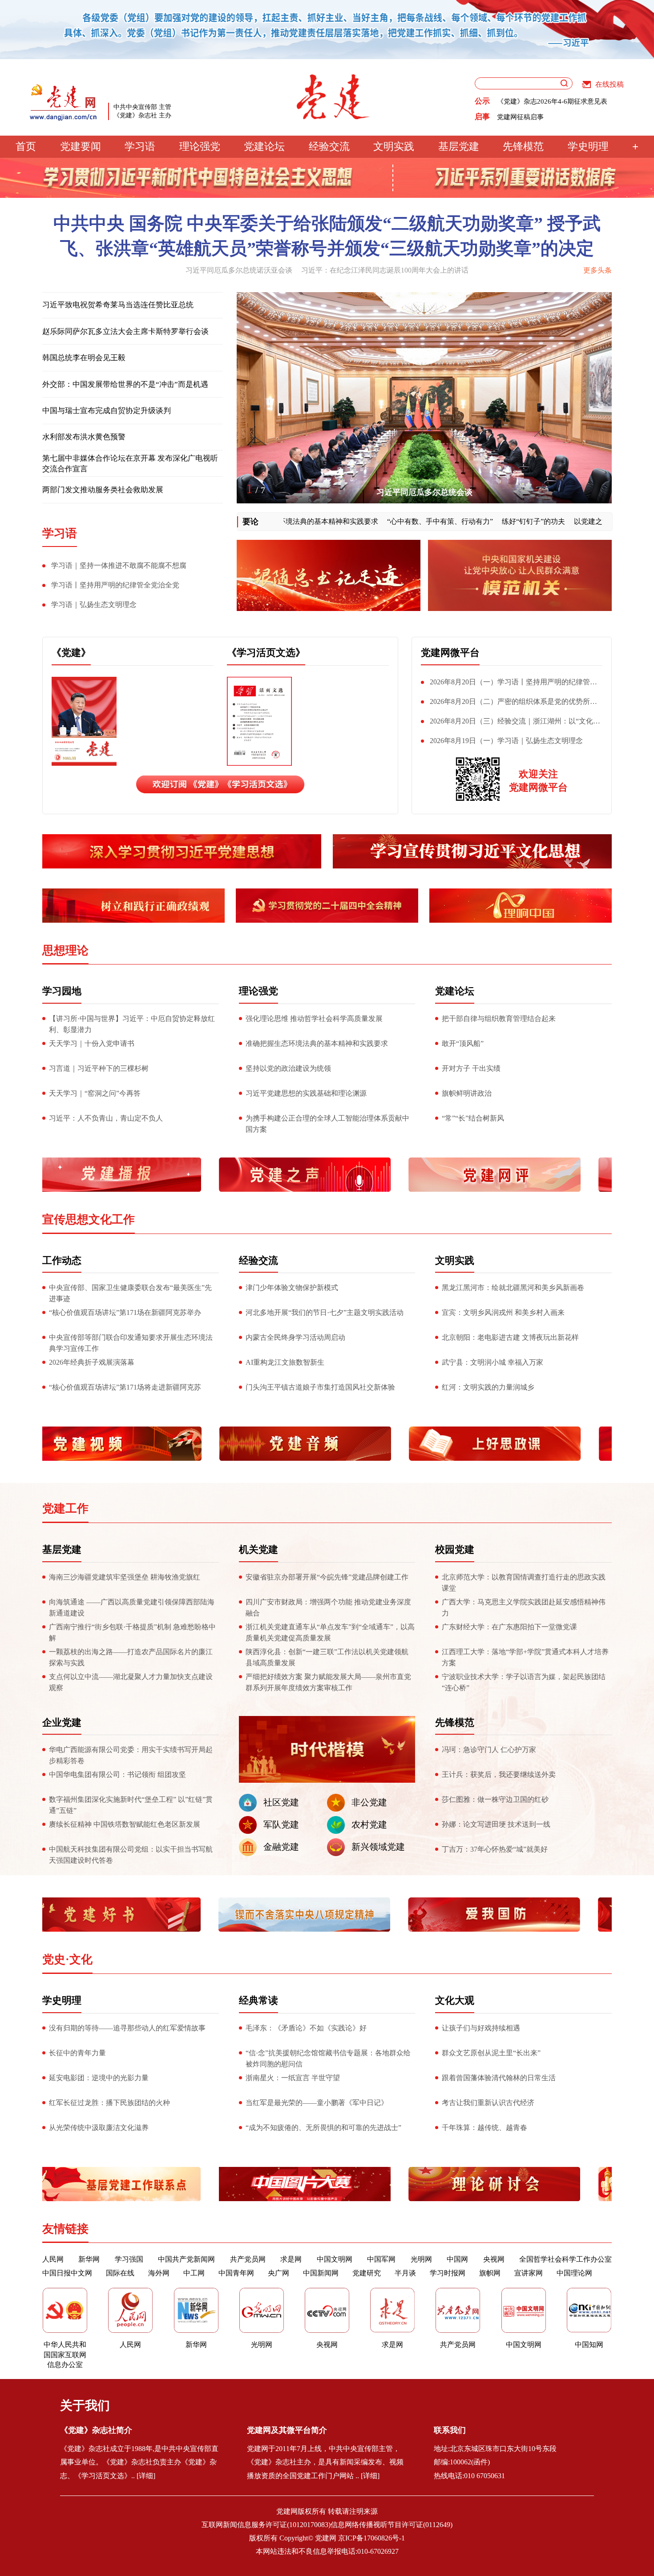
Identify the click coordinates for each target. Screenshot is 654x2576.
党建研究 (367, 2273)
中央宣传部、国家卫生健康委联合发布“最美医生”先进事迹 (130, 1293)
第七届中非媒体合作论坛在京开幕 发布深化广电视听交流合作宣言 (130, 464)
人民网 (53, 2259)
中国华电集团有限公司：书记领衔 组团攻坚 (117, 1774)
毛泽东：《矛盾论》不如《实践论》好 (306, 2028)
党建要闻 (81, 147)
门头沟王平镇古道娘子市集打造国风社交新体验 (320, 1387)
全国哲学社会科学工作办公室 (565, 2259)
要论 (250, 522)
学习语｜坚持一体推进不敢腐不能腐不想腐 (119, 565)
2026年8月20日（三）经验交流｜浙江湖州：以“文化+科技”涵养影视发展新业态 (507, 723)
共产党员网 (248, 2259)
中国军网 (381, 2259)
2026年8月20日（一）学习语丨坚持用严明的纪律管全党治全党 (509, 684)
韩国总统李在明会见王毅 (84, 358)
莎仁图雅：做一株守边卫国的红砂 (495, 1799)
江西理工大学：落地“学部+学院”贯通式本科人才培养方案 (525, 1657)
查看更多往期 (169, 758)
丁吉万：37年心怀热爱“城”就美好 (495, 1849)
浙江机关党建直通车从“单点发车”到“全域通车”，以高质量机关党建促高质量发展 (330, 1632)
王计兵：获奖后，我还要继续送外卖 (499, 1774)
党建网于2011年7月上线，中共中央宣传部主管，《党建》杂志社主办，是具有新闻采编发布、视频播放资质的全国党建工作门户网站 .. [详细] (325, 2462)
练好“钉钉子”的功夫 (485, 521)
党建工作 (65, 1509)
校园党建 (455, 1549)
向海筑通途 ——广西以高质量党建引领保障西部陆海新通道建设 (132, 1607)
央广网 (279, 2273)
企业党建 (62, 1722)
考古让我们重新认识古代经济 (488, 2103)
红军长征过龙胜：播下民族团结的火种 (109, 2103)
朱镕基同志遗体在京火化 (424, 492)
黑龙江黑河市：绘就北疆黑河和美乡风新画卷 (513, 1288)
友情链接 (65, 2229)
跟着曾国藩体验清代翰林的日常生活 (499, 2078)
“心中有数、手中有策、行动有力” (392, 521)
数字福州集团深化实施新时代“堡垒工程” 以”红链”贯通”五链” (131, 1805)
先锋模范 (523, 147)
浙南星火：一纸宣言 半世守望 (293, 2078)
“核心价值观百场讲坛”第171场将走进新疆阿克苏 (125, 1387)
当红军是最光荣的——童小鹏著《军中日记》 (317, 2103)
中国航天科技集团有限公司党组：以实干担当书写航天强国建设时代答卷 (131, 1855)
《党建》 (71, 653)
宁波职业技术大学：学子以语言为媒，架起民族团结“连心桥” (524, 1682)
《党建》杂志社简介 (96, 2430)
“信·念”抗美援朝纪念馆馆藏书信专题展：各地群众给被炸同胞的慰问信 (328, 2058)
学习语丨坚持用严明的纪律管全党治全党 (115, 585)
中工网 (194, 2273)
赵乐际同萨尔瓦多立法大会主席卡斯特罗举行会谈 (125, 332)
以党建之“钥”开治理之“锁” (568, 521)
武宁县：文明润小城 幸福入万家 (493, 1362)
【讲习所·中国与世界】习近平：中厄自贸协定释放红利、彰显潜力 (132, 1024)
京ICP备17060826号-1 (371, 2538)
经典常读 (258, 2000)
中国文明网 (335, 2259)
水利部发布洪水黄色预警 (84, 437)
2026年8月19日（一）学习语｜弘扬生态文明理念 (506, 741)
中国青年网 (236, 2273)
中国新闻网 (321, 2273)
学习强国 (129, 2259)
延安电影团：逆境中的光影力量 (99, 2078)
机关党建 (258, 1549)
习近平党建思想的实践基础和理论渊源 (306, 1093)
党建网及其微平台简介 (287, 2430)
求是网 (291, 2259)
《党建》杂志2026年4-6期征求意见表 (552, 101)
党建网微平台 (450, 653)
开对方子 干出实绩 (471, 1068)
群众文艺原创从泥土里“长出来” (491, 2053)
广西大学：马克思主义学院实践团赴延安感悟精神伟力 (524, 1607)
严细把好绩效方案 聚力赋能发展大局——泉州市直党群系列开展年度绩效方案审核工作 (328, 1682)
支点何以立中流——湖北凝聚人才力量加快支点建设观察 (131, 1682)
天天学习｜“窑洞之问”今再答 (95, 1093)
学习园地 (62, 991)
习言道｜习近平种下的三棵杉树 (99, 1068)
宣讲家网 (529, 2273)
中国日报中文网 (67, 2273)
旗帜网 (490, 2273)
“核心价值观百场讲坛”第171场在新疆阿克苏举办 (125, 1312)
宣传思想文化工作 (89, 1220)
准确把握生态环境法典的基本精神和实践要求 (317, 1043)
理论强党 (200, 147)
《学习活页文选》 (266, 653)
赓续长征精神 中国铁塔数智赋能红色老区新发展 (125, 1824)
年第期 (169, 688)
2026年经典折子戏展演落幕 (92, 1362)
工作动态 (62, 1260)
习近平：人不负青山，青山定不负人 (106, 1118)
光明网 (421, 2259)
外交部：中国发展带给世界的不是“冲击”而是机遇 (125, 384)
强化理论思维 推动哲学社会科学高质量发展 (314, 1019)
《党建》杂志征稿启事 (530, 117)
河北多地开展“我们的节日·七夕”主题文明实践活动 (325, 1312)
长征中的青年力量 (77, 2053)
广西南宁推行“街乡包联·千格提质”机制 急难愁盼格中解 (132, 1632)
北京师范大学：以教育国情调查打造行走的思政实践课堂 (524, 1583)
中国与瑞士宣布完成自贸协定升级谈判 (107, 411)
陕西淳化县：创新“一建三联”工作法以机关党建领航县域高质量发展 (327, 1657)
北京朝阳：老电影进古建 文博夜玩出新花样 (510, 1337)
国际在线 (120, 2273)
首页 (26, 147)
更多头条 (597, 270)
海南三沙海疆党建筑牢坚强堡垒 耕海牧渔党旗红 (125, 1577)
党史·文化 (67, 1959)
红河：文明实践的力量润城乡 (488, 1387)
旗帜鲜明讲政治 (467, 1093)
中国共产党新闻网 (186, 2259)
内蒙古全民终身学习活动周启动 (295, 1337)
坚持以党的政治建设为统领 (288, 1068)
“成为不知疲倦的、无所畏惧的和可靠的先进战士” (323, 2128)
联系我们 (450, 2430)
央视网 (494, 2259)
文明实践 (394, 147)
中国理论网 (574, 2273)
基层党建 (459, 147)
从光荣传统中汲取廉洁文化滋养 (99, 2128)
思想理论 (65, 950)
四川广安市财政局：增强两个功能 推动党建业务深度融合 (328, 1607)
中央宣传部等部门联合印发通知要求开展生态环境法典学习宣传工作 (131, 1343)
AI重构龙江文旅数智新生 (285, 1362)
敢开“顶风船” (463, 1043)
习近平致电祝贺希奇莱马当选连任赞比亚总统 (118, 305)
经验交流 (329, 147)
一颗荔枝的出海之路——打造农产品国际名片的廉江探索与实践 (131, 1657)
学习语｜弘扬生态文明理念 (94, 605)
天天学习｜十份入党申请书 (92, 1043)
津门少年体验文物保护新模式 (292, 1288)
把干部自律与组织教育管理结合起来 (499, 1019)
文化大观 (455, 2000)
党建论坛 (264, 147)
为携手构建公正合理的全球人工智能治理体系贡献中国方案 (327, 1124)
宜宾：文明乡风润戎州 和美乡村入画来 (503, 1312)
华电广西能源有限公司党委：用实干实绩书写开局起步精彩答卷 (131, 1755)
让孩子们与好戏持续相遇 (481, 2028)
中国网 (457, 2259)
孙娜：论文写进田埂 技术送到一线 (496, 1824)
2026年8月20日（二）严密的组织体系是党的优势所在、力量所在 (505, 703)
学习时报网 (448, 2273)
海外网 (159, 2273)
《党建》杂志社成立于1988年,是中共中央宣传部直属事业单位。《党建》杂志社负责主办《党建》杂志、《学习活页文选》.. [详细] (139, 2462)
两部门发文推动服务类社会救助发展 (103, 490)
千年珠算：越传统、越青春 (484, 2128)
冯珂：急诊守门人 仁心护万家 (489, 1750)
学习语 (140, 147)
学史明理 (588, 147)
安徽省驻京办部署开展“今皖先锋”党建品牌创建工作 (327, 1577)
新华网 (89, 2259)
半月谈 (405, 2273)
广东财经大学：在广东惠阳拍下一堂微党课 (509, 1627)
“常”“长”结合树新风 (473, 1118)
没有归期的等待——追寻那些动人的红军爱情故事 (127, 2028)
